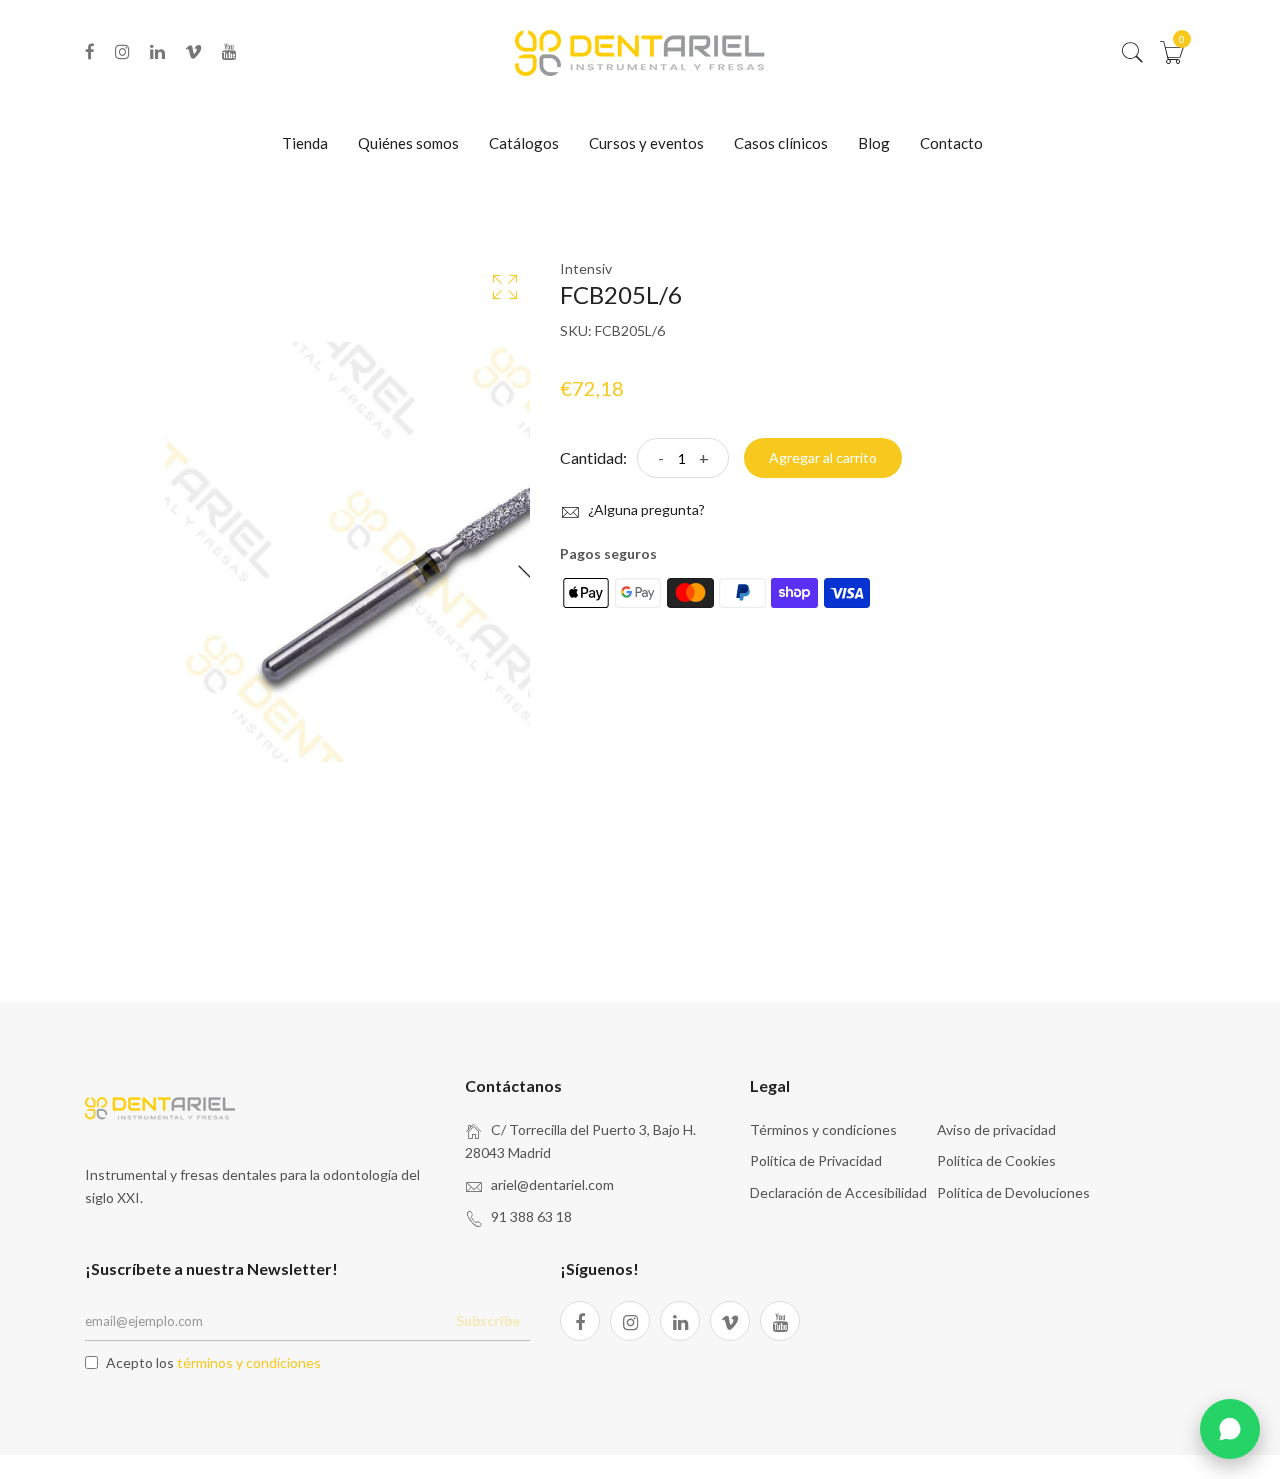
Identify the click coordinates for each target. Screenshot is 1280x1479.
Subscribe (488, 1320)
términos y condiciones (249, 1362)
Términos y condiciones (823, 1129)
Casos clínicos (781, 143)
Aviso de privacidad (996, 1129)
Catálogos (524, 143)
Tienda (305, 143)
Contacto (951, 143)
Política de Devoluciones (1013, 1192)
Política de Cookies (996, 1160)
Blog (874, 143)
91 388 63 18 (531, 1216)
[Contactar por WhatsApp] (1230, 1429)
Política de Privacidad (816, 1160)
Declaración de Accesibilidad (838, 1192)
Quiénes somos (408, 143)
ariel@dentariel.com (552, 1184)
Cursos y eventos (646, 143)
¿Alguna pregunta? (645, 509)
